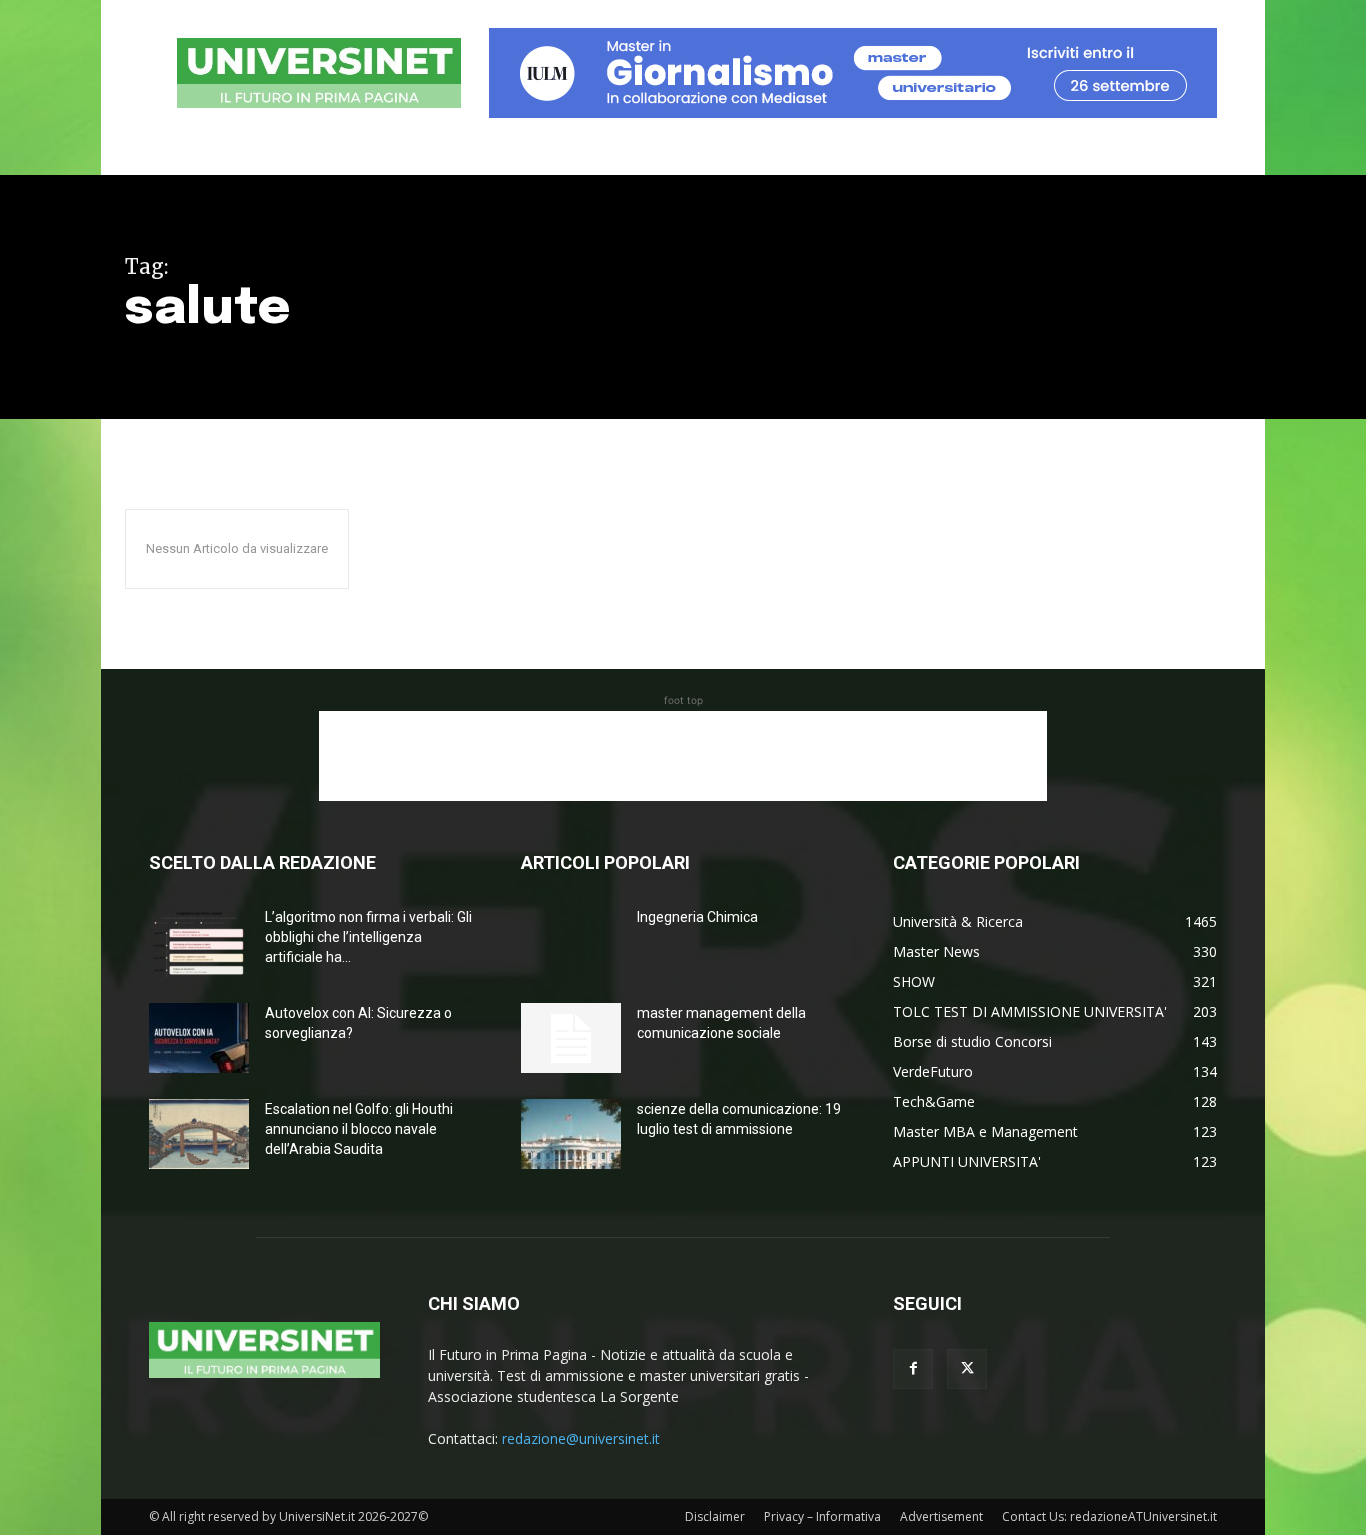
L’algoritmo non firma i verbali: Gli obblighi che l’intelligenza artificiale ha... (368, 937)
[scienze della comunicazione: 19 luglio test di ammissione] (571, 1134)
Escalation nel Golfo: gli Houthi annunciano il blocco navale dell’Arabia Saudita (359, 1129)
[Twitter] (967, 1369)
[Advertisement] (683, 756)
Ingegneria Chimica (697, 917)
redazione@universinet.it (581, 1438)
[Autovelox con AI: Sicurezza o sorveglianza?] (199, 1038)
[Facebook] (913, 1369)
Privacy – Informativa (822, 1516)
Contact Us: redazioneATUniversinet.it (1109, 1516)
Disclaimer (715, 1516)
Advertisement (941, 1516)
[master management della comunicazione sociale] (571, 1038)
